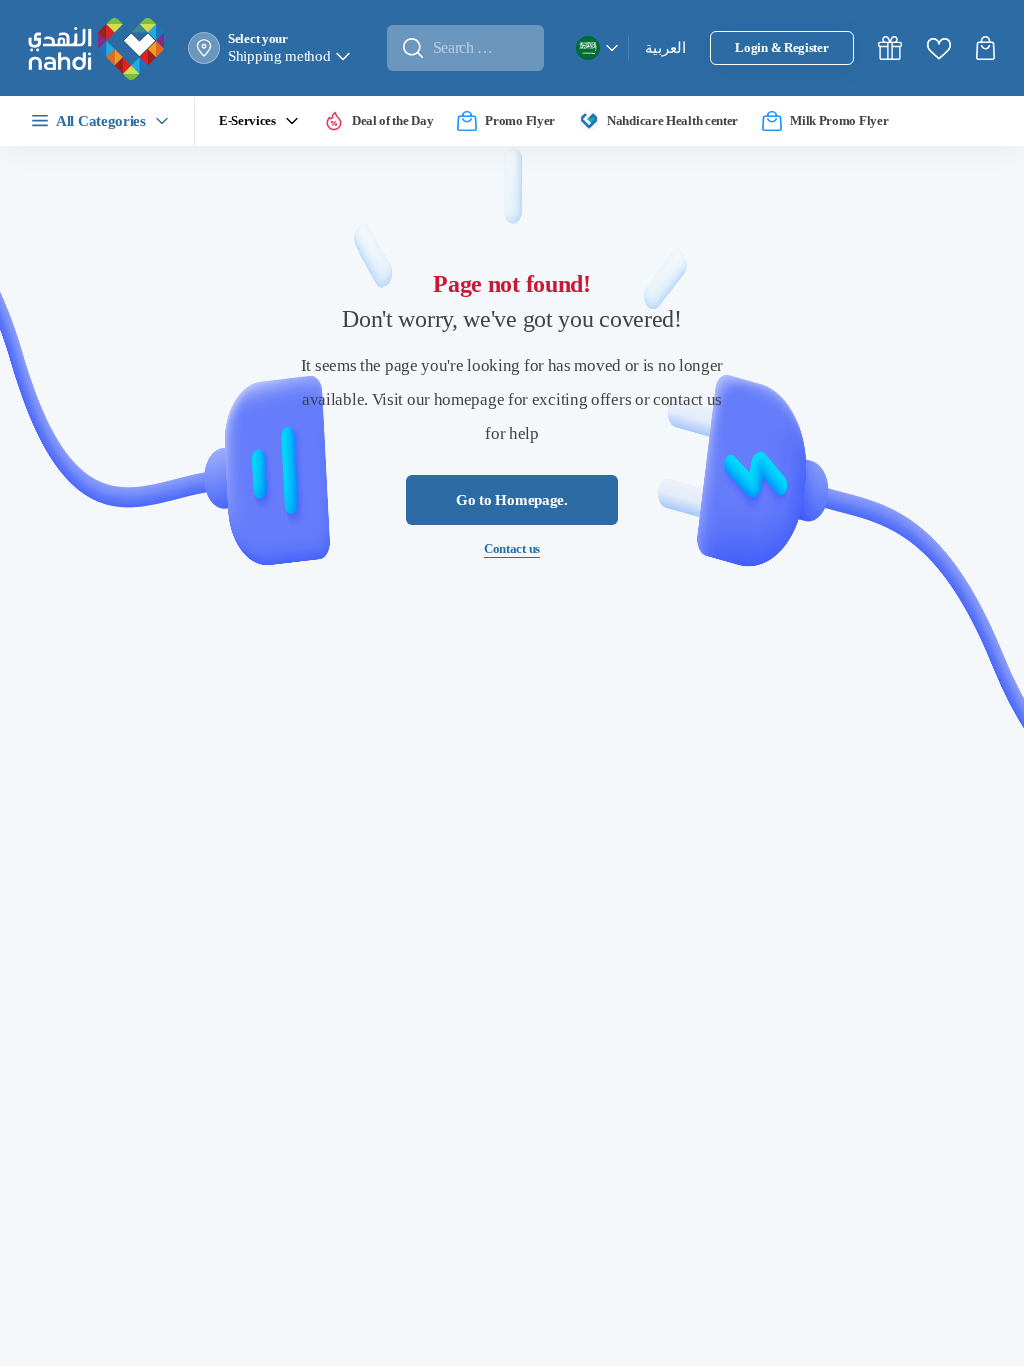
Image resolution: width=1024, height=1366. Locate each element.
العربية (665, 49)
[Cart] (988, 48)
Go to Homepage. (512, 502)
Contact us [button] (511, 551)
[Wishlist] (939, 48)
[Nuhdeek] (890, 48)
